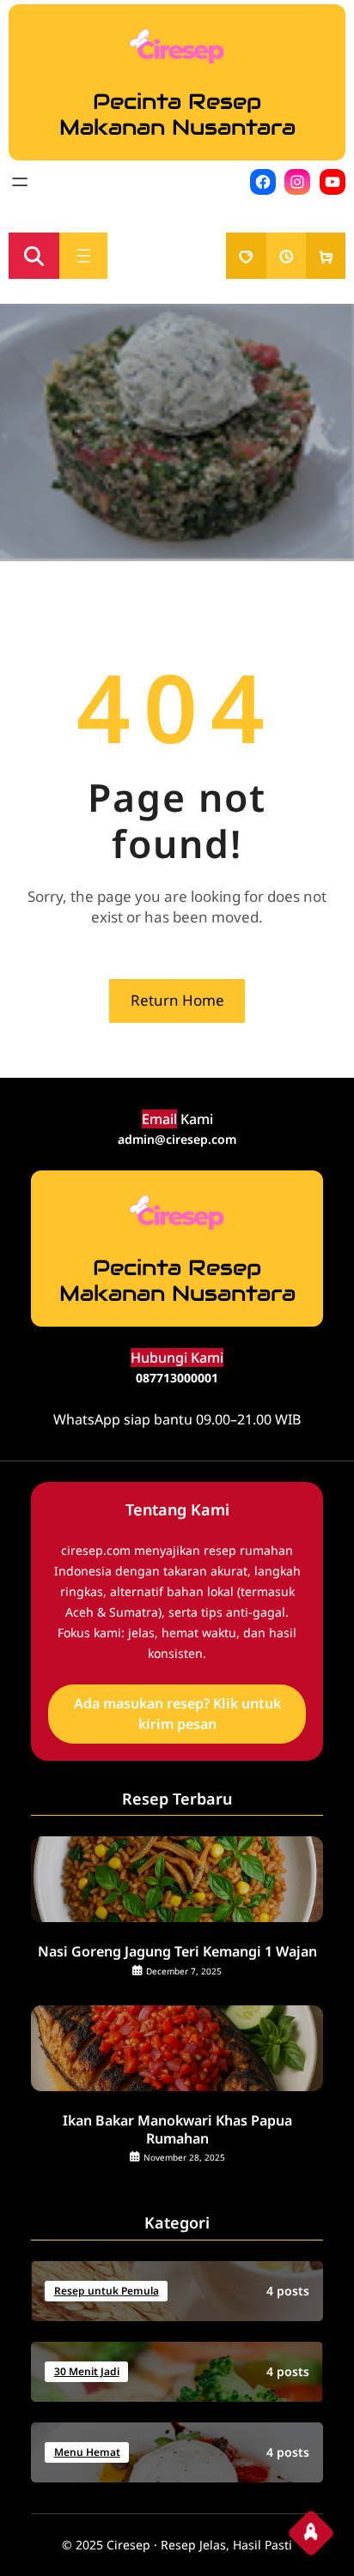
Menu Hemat (87, 2452)
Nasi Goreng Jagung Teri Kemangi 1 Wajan (177, 1952)
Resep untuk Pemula (107, 2291)
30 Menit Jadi (87, 2371)
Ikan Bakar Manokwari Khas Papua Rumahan (177, 2130)
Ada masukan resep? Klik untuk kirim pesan (177, 1714)
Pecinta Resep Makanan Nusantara (177, 114)
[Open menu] (20, 182)
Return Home (177, 1000)
